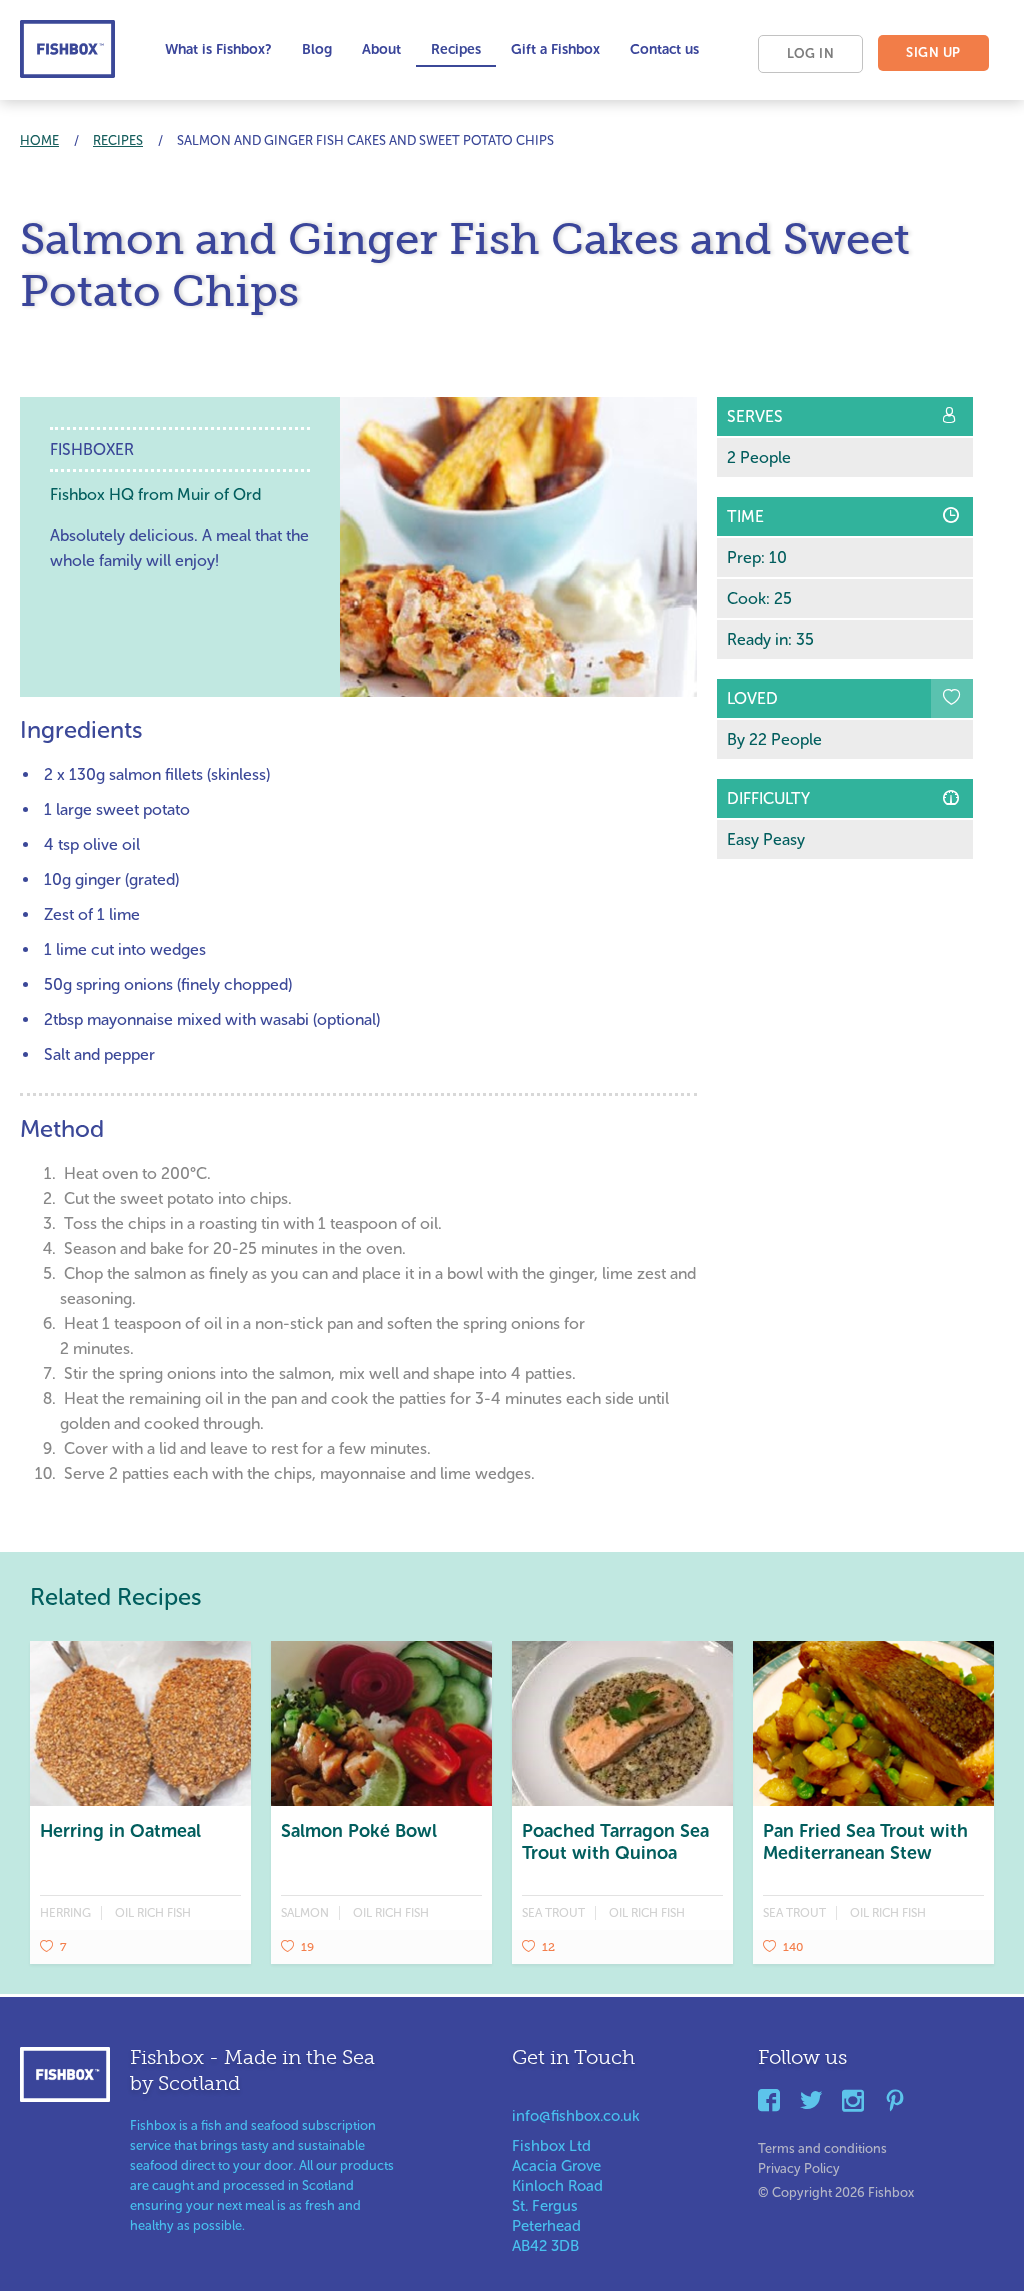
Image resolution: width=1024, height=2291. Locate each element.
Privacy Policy (799, 2164)
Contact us (664, 49)
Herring (65, 1913)
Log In (810, 53)
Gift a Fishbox (555, 49)
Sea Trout (553, 1913)
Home (39, 140)
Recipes (456, 49)
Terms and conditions (822, 2144)
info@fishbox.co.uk (576, 2116)
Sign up (933, 52)
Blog (317, 49)
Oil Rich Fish (153, 1913)
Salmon (305, 1913)
